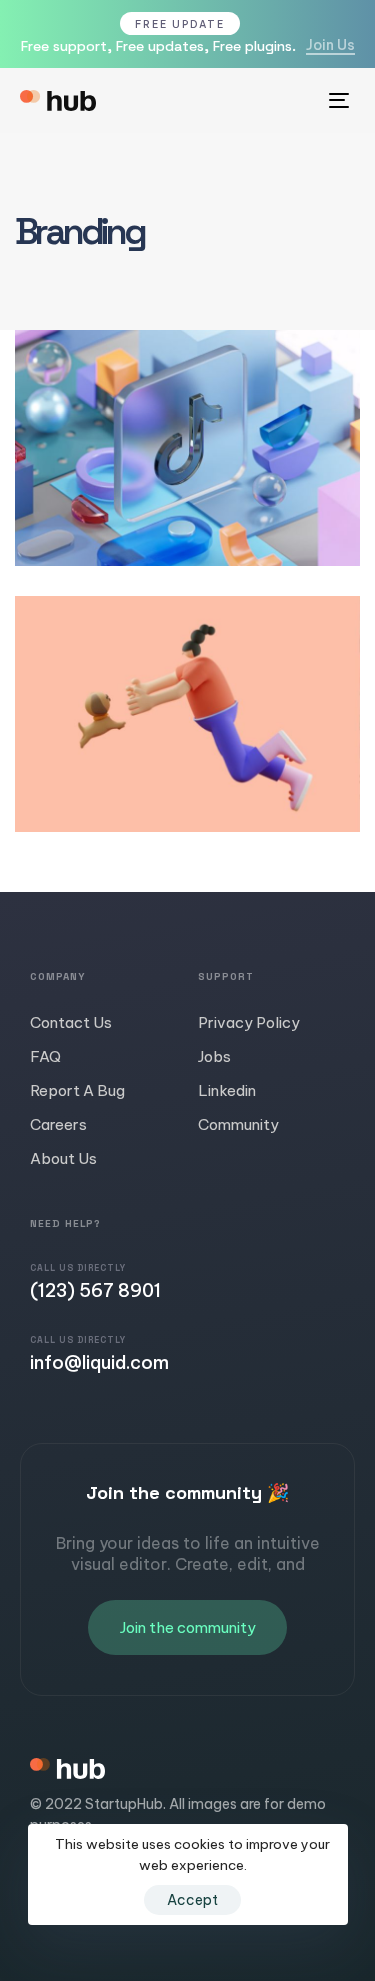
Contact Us (71, 1022)
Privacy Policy (249, 1022)
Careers (58, 1124)
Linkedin (227, 1090)
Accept (192, 1900)
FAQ (45, 1056)
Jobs (214, 1056)
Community (238, 1124)
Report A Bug (77, 1090)
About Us (63, 1158)
